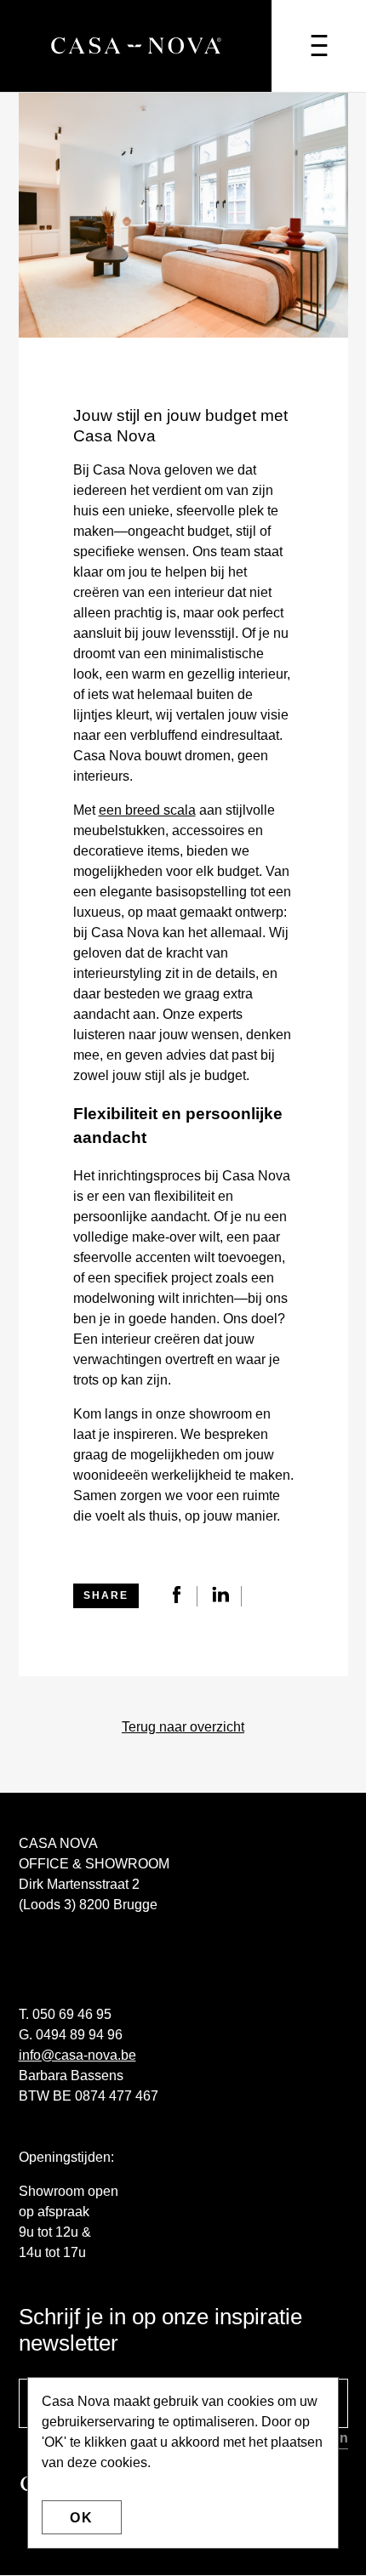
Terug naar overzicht (183, 1727)
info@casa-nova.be (77, 2055)
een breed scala (147, 810)
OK (82, 2518)
